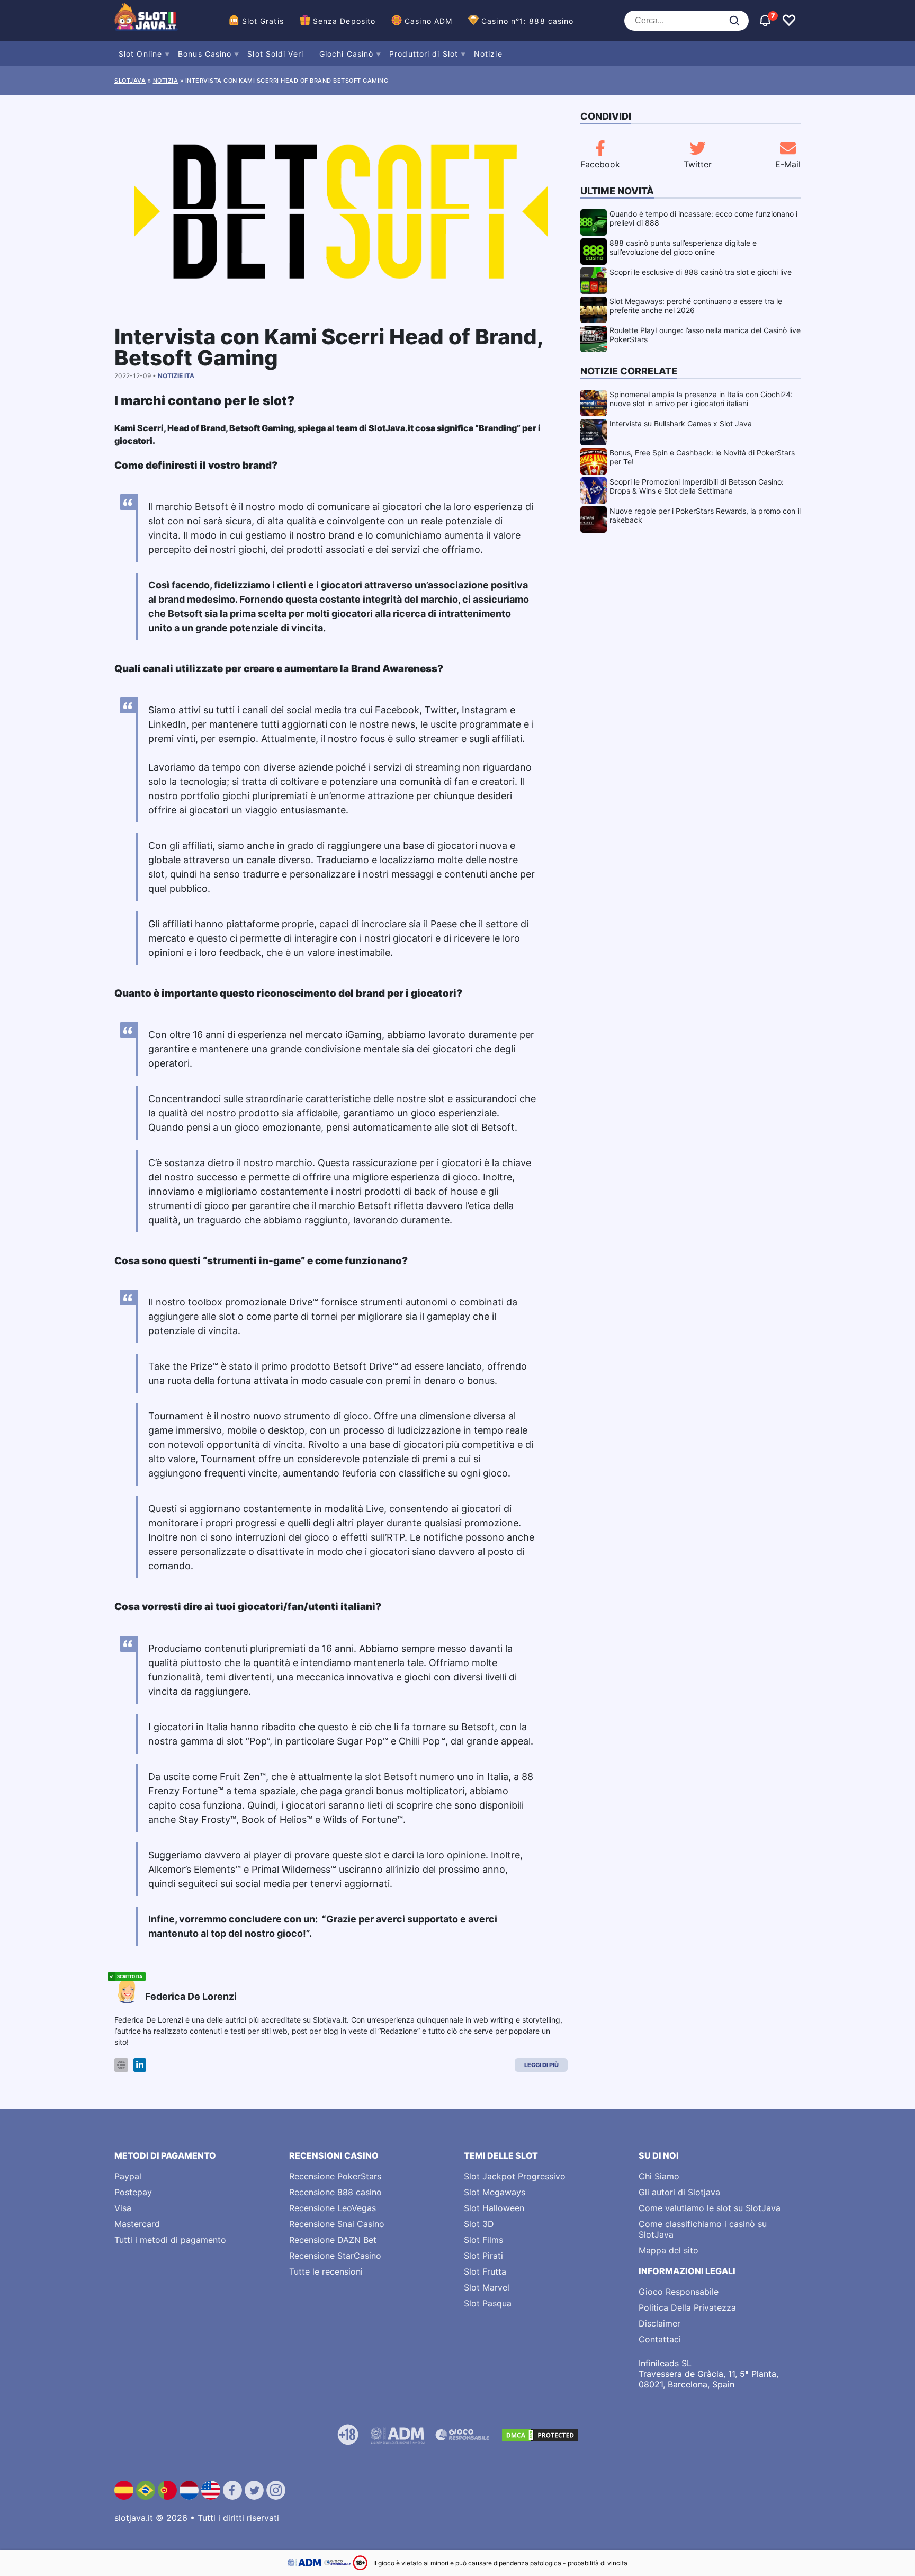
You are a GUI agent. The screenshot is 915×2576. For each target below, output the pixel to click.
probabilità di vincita (598, 2563)
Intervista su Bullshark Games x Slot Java (681, 423)
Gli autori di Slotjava (679, 2192)
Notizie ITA (176, 376)
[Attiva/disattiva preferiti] (789, 21)
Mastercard (137, 2224)
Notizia (166, 80)
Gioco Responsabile (679, 2292)
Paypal (128, 2176)
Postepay (133, 2192)
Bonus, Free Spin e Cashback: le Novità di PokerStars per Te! (702, 457)
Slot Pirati (483, 2256)
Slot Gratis (263, 21)
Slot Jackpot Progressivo (515, 2176)
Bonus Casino (205, 54)
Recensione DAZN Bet (333, 2240)
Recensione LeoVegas (333, 2208)
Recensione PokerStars (335, 2176)
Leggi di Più (541, 2065)
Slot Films (483, 2240)
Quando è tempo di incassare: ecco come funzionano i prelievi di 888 (703, 218)
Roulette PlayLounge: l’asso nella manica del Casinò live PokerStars (705, 335)
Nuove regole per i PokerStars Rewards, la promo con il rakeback (705, 515)
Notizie (488, 54)
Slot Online (140, 54)
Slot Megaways (495, 2192)
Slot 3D (479, 2224)
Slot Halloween (494, 2208)
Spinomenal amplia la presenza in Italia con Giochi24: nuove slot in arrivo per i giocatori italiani (701, 399)
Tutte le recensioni (326, 2271)
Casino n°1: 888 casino (527, 21)
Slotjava (130, 80)
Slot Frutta (485, 2271)
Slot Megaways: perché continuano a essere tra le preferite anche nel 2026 (696, 306)
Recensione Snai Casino (337, 2224)
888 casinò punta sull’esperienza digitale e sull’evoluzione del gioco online (683, 247)
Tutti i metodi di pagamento (170, 2240)
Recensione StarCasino (335, 2256)
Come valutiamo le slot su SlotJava (710, 2208)
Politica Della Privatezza (687, 2307)
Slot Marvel (487, 2287)
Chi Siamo (659, 2176)
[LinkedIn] (140, 2065)
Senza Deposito (344, 21)
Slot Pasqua (488, 2303)
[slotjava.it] (146, 21)
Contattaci (660, 2339)
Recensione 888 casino (335, 2192)
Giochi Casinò (346, 54)
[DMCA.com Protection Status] (540, 2435)
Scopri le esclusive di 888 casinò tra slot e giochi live (701, 272)
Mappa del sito (669, 2250)
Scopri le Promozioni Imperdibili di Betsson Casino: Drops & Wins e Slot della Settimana (697, 486)
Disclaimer (660, 2323)
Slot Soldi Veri (275, 54)
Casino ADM (428, 21)
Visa (123, 2208)
